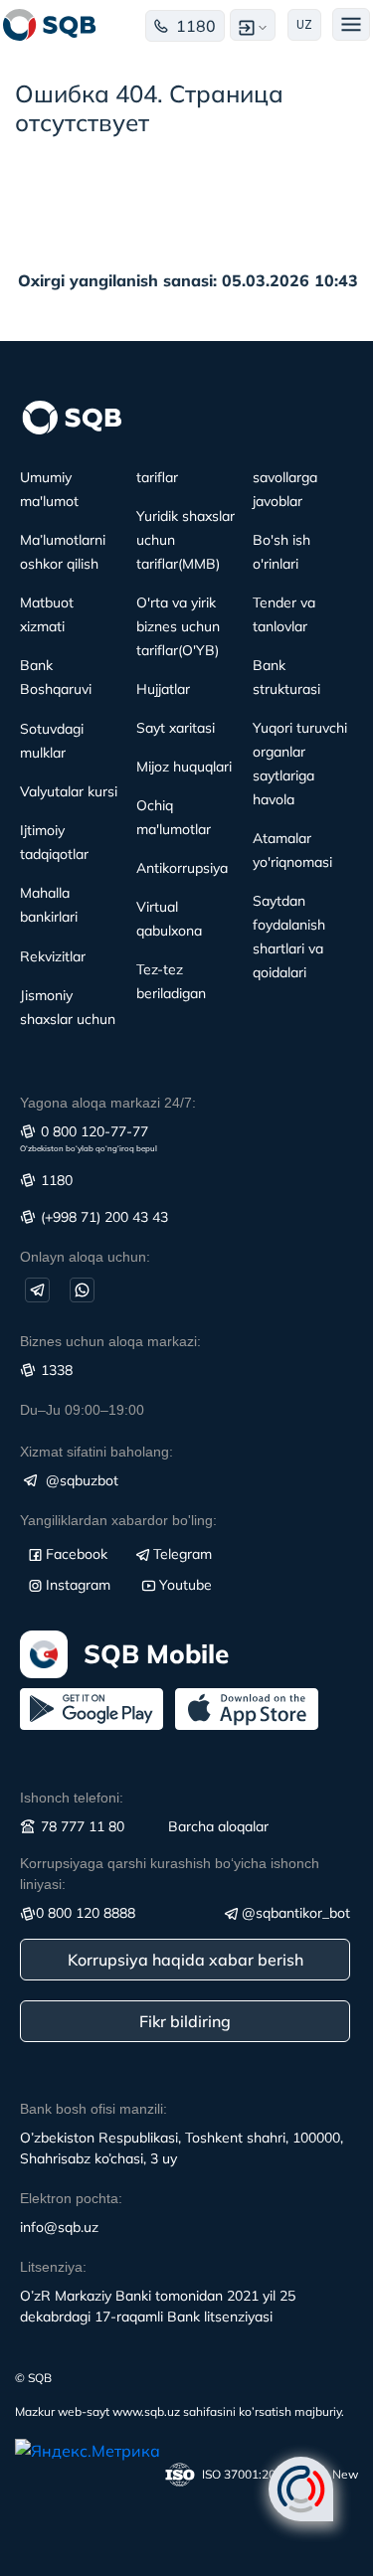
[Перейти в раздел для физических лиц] (50, 25)
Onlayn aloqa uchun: (85, 1257)
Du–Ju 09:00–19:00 (82, 1410)
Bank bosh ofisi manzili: (93, 2109)
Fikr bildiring (185, 2021)
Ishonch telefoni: (72, 1798)
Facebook (77, 1554)
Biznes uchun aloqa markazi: (110, 1341)
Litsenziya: (53, 2267)
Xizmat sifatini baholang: (96, 1452)
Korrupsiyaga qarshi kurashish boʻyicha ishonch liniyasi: (170, 1874)
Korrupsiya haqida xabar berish (186, 1960)
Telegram (183, 1554)
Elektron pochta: (71, 2198)
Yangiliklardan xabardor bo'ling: (118, 1520)
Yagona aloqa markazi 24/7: (108, 1103)
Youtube (186, 1585)
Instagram (78, 1585)
